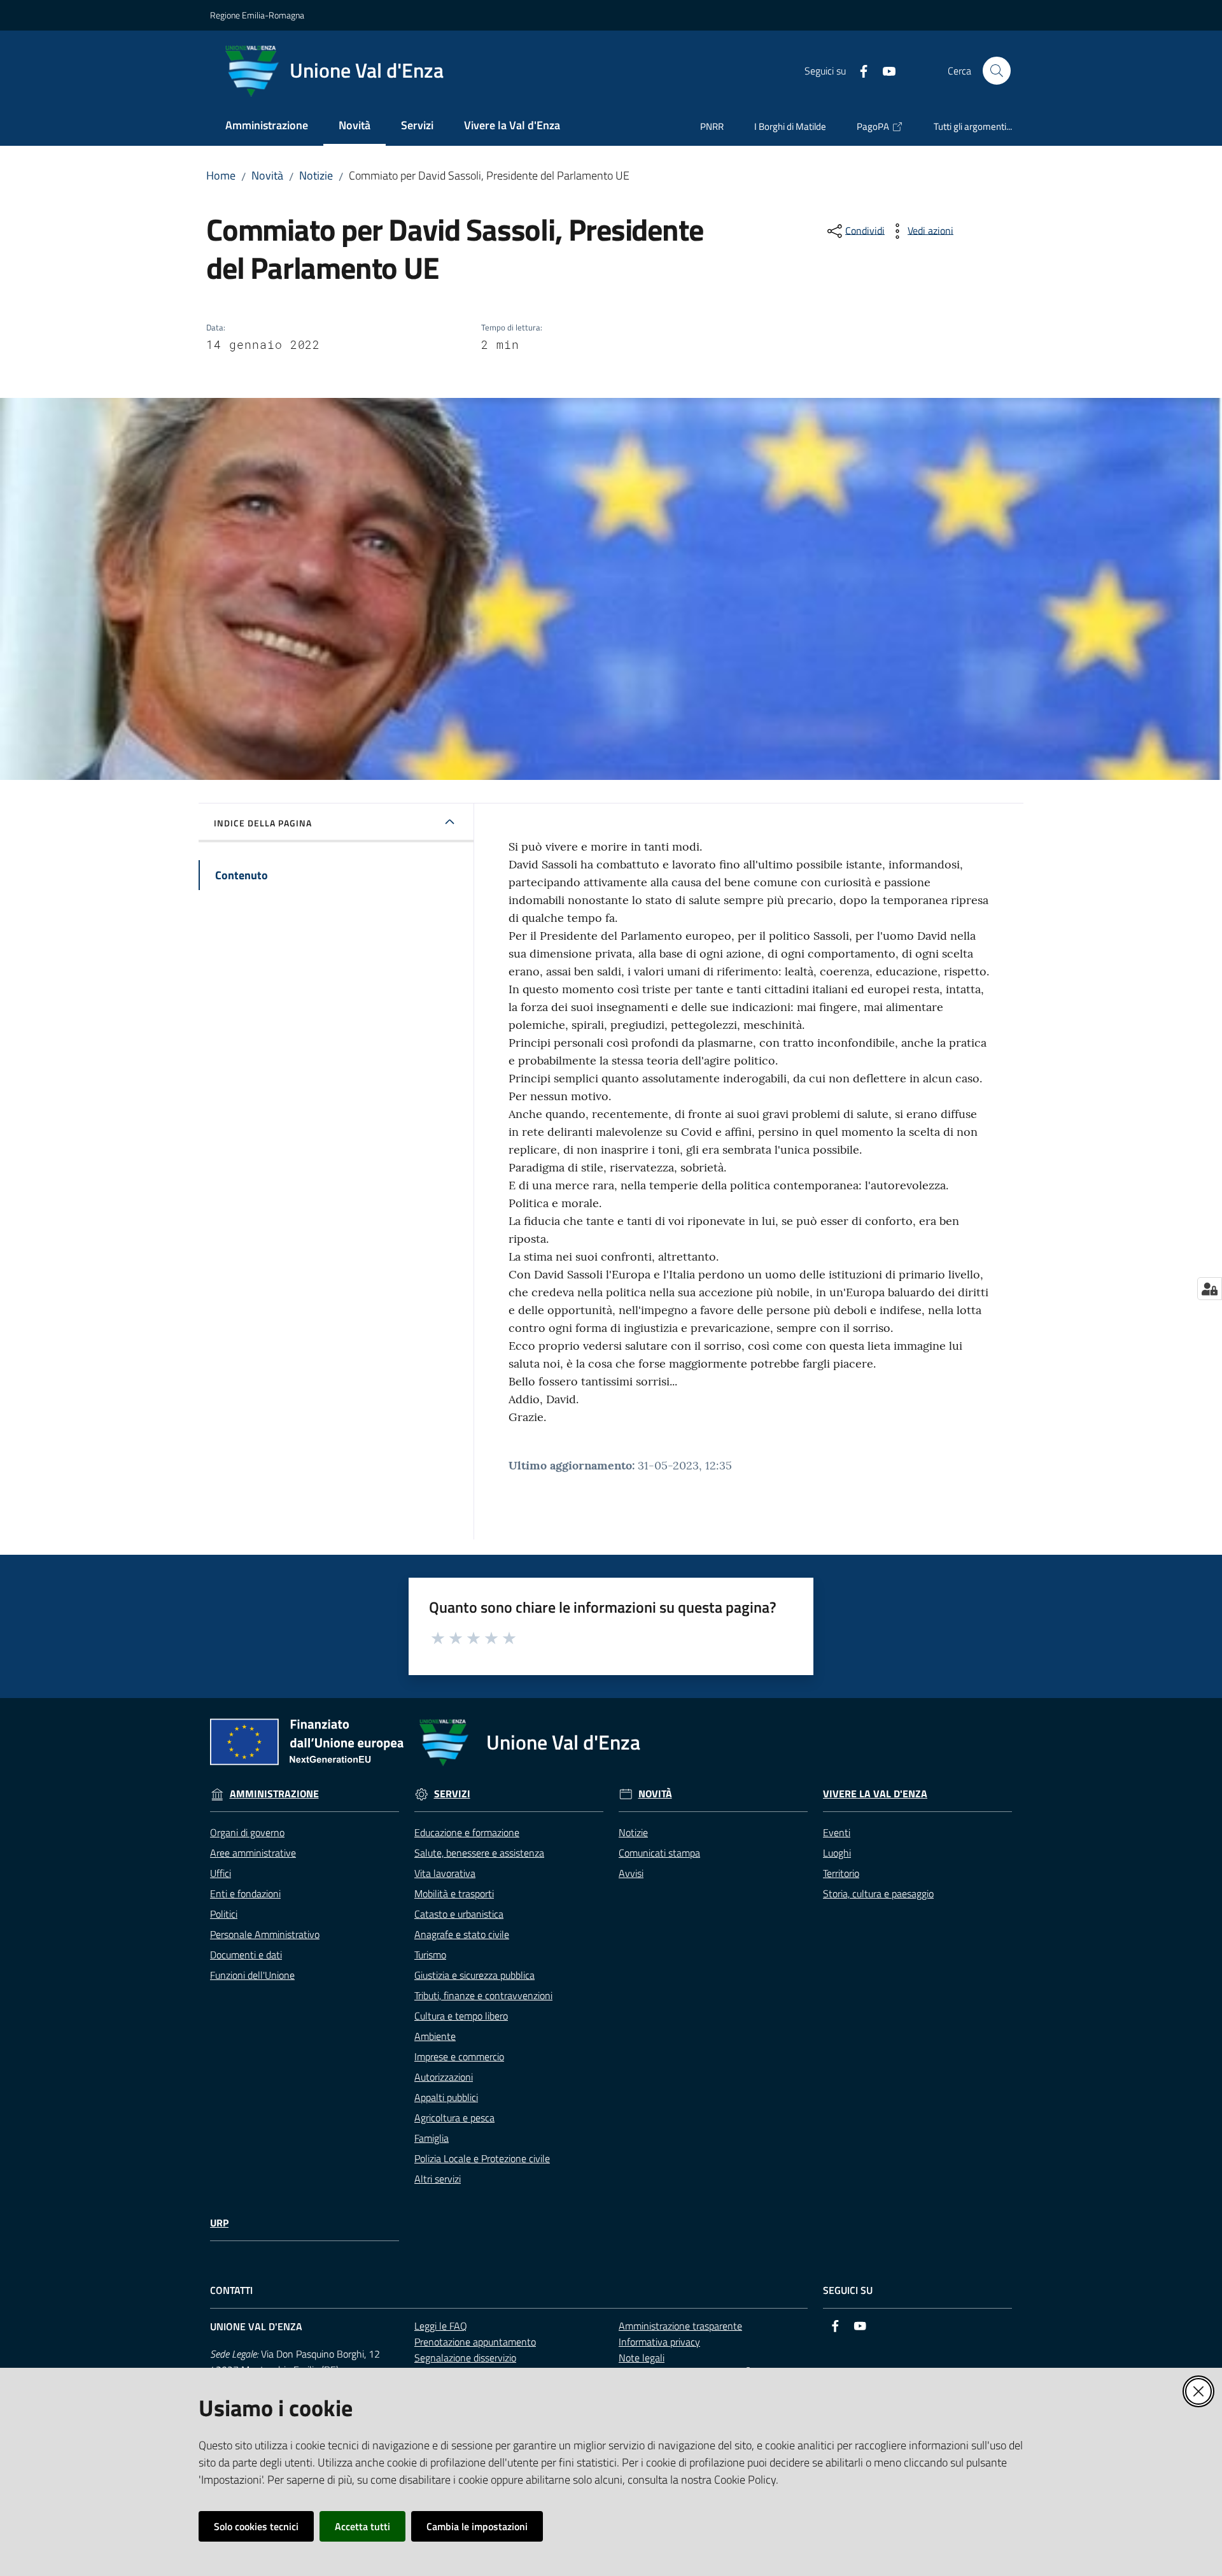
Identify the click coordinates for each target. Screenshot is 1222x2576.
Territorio (841, 1873)
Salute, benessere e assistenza (479, 1853)
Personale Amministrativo (265, 1934)
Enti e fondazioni (245, 1893)
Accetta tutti (362, 2526)
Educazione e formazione (467, 1832)
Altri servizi (438, 2179)
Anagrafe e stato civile (462, 1934)
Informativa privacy (659, 2342)
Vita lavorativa (445, 1873)
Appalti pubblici (446, 2097)
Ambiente (435, 2036)
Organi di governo (247, 1832)
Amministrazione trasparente (680, 2326)
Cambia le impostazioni (477, 2526)
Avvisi (631, 1873)
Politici (224, 1914)
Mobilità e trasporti (454, 1893)
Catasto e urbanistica (459, 1914)
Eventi (837, 1832)
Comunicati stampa (659, 1853)
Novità (267, 175)
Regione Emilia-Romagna (257, 15)
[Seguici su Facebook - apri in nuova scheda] (859, 70)
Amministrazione (274, 1794)
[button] (997, 71)
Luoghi (837, 1853)
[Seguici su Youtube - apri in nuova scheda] (884, 70)
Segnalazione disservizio (465, 2358)
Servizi (452, 1794)
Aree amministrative (253, 1853)
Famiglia (432, 2138)
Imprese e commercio (459, 2056)
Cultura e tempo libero (461, 2016)
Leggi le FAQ (441, 2326)
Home (221, 175)
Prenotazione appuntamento (475, 2342)
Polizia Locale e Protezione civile (482, 2158)
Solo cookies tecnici (256, 2526)
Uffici (221, 1873)
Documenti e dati (246, 1955)
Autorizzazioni (444, 2077)
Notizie (316, 175)
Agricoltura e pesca (454, 2118)
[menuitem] (267, 126)
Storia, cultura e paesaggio (878, 1893)
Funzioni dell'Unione (252, 1975)
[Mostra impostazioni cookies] (1210, 1289)
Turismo (430, 1955)
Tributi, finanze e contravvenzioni (483, 1995)
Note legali (642, 2358)
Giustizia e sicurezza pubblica (474, 1975)
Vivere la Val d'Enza (875, 1794)
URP (219, 2223)
